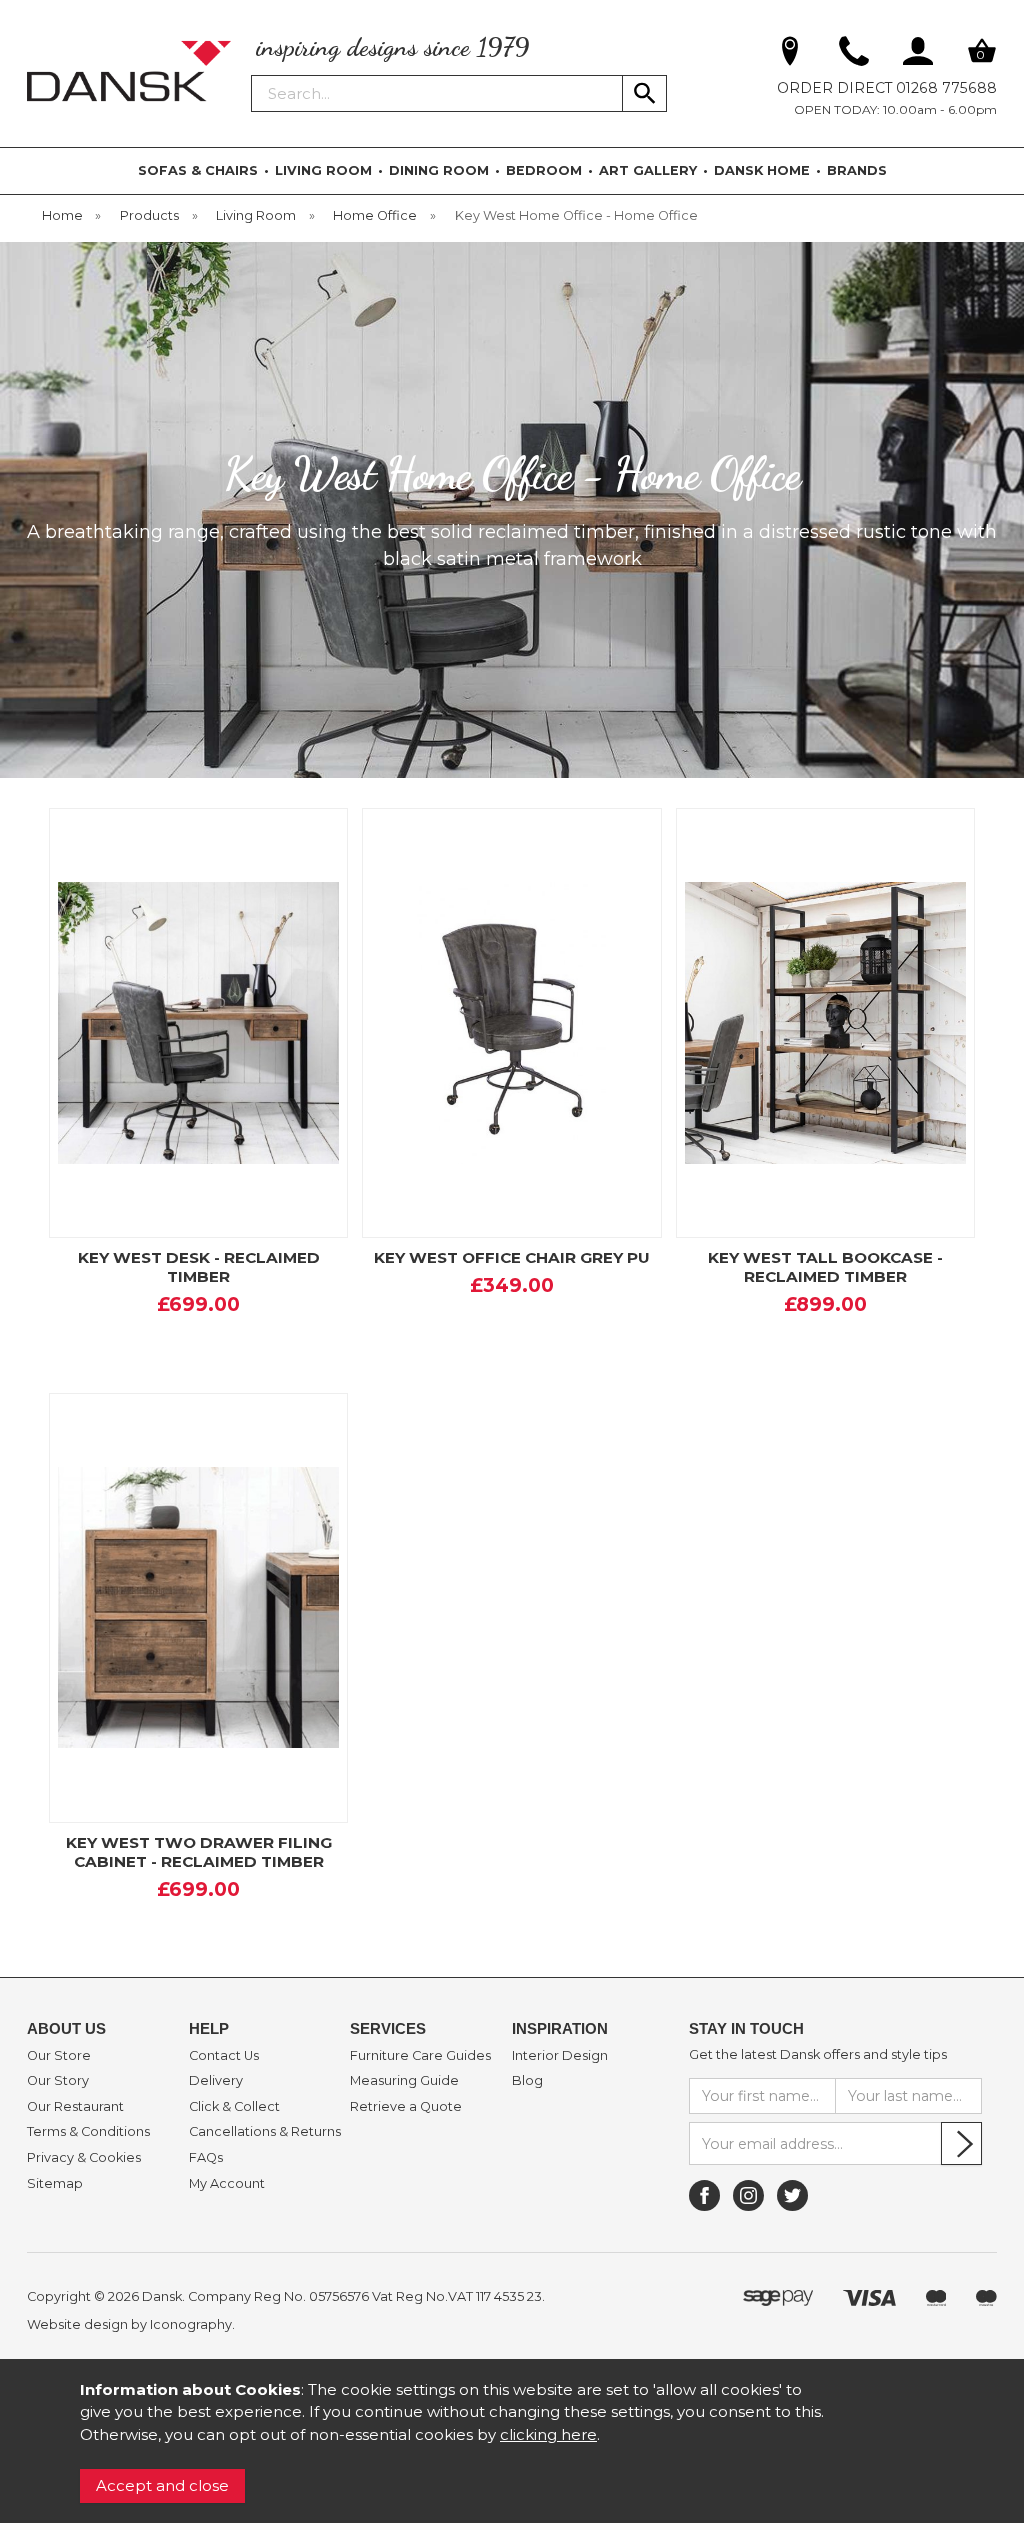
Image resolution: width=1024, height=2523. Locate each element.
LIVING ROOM (323, 170)
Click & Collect (234, 2107)
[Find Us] (790, 55)
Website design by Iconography (129, 2324)
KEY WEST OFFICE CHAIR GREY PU (512, 1257)
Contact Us (224, 2056)
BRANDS (857, 170)
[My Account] (918, 55)
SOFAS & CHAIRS (198, 170)
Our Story (58, 2081)
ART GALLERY (648, 170)
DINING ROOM (439, 170)
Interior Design (560, 2056)
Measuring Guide (404, 2081)
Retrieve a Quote (406, 2107)
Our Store (59, 2056)
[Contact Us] (854, 55)
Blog (527, 2081)
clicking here (548, 2434)
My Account (227, 2184)
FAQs (206, 2158)
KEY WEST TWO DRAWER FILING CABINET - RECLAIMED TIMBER (199, 1852)
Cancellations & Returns (265, 2132)
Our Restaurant (75, 2107)
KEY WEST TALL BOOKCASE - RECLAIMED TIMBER (825, 1267)
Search (252, 74)
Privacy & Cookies (84, 2158)
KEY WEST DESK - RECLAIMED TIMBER (199, 1267)
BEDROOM (544, 170)
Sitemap (55, 2184)
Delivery (216, 2081)
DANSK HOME (762, 170)
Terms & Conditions (88, 2132)
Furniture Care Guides (420, 2056)
